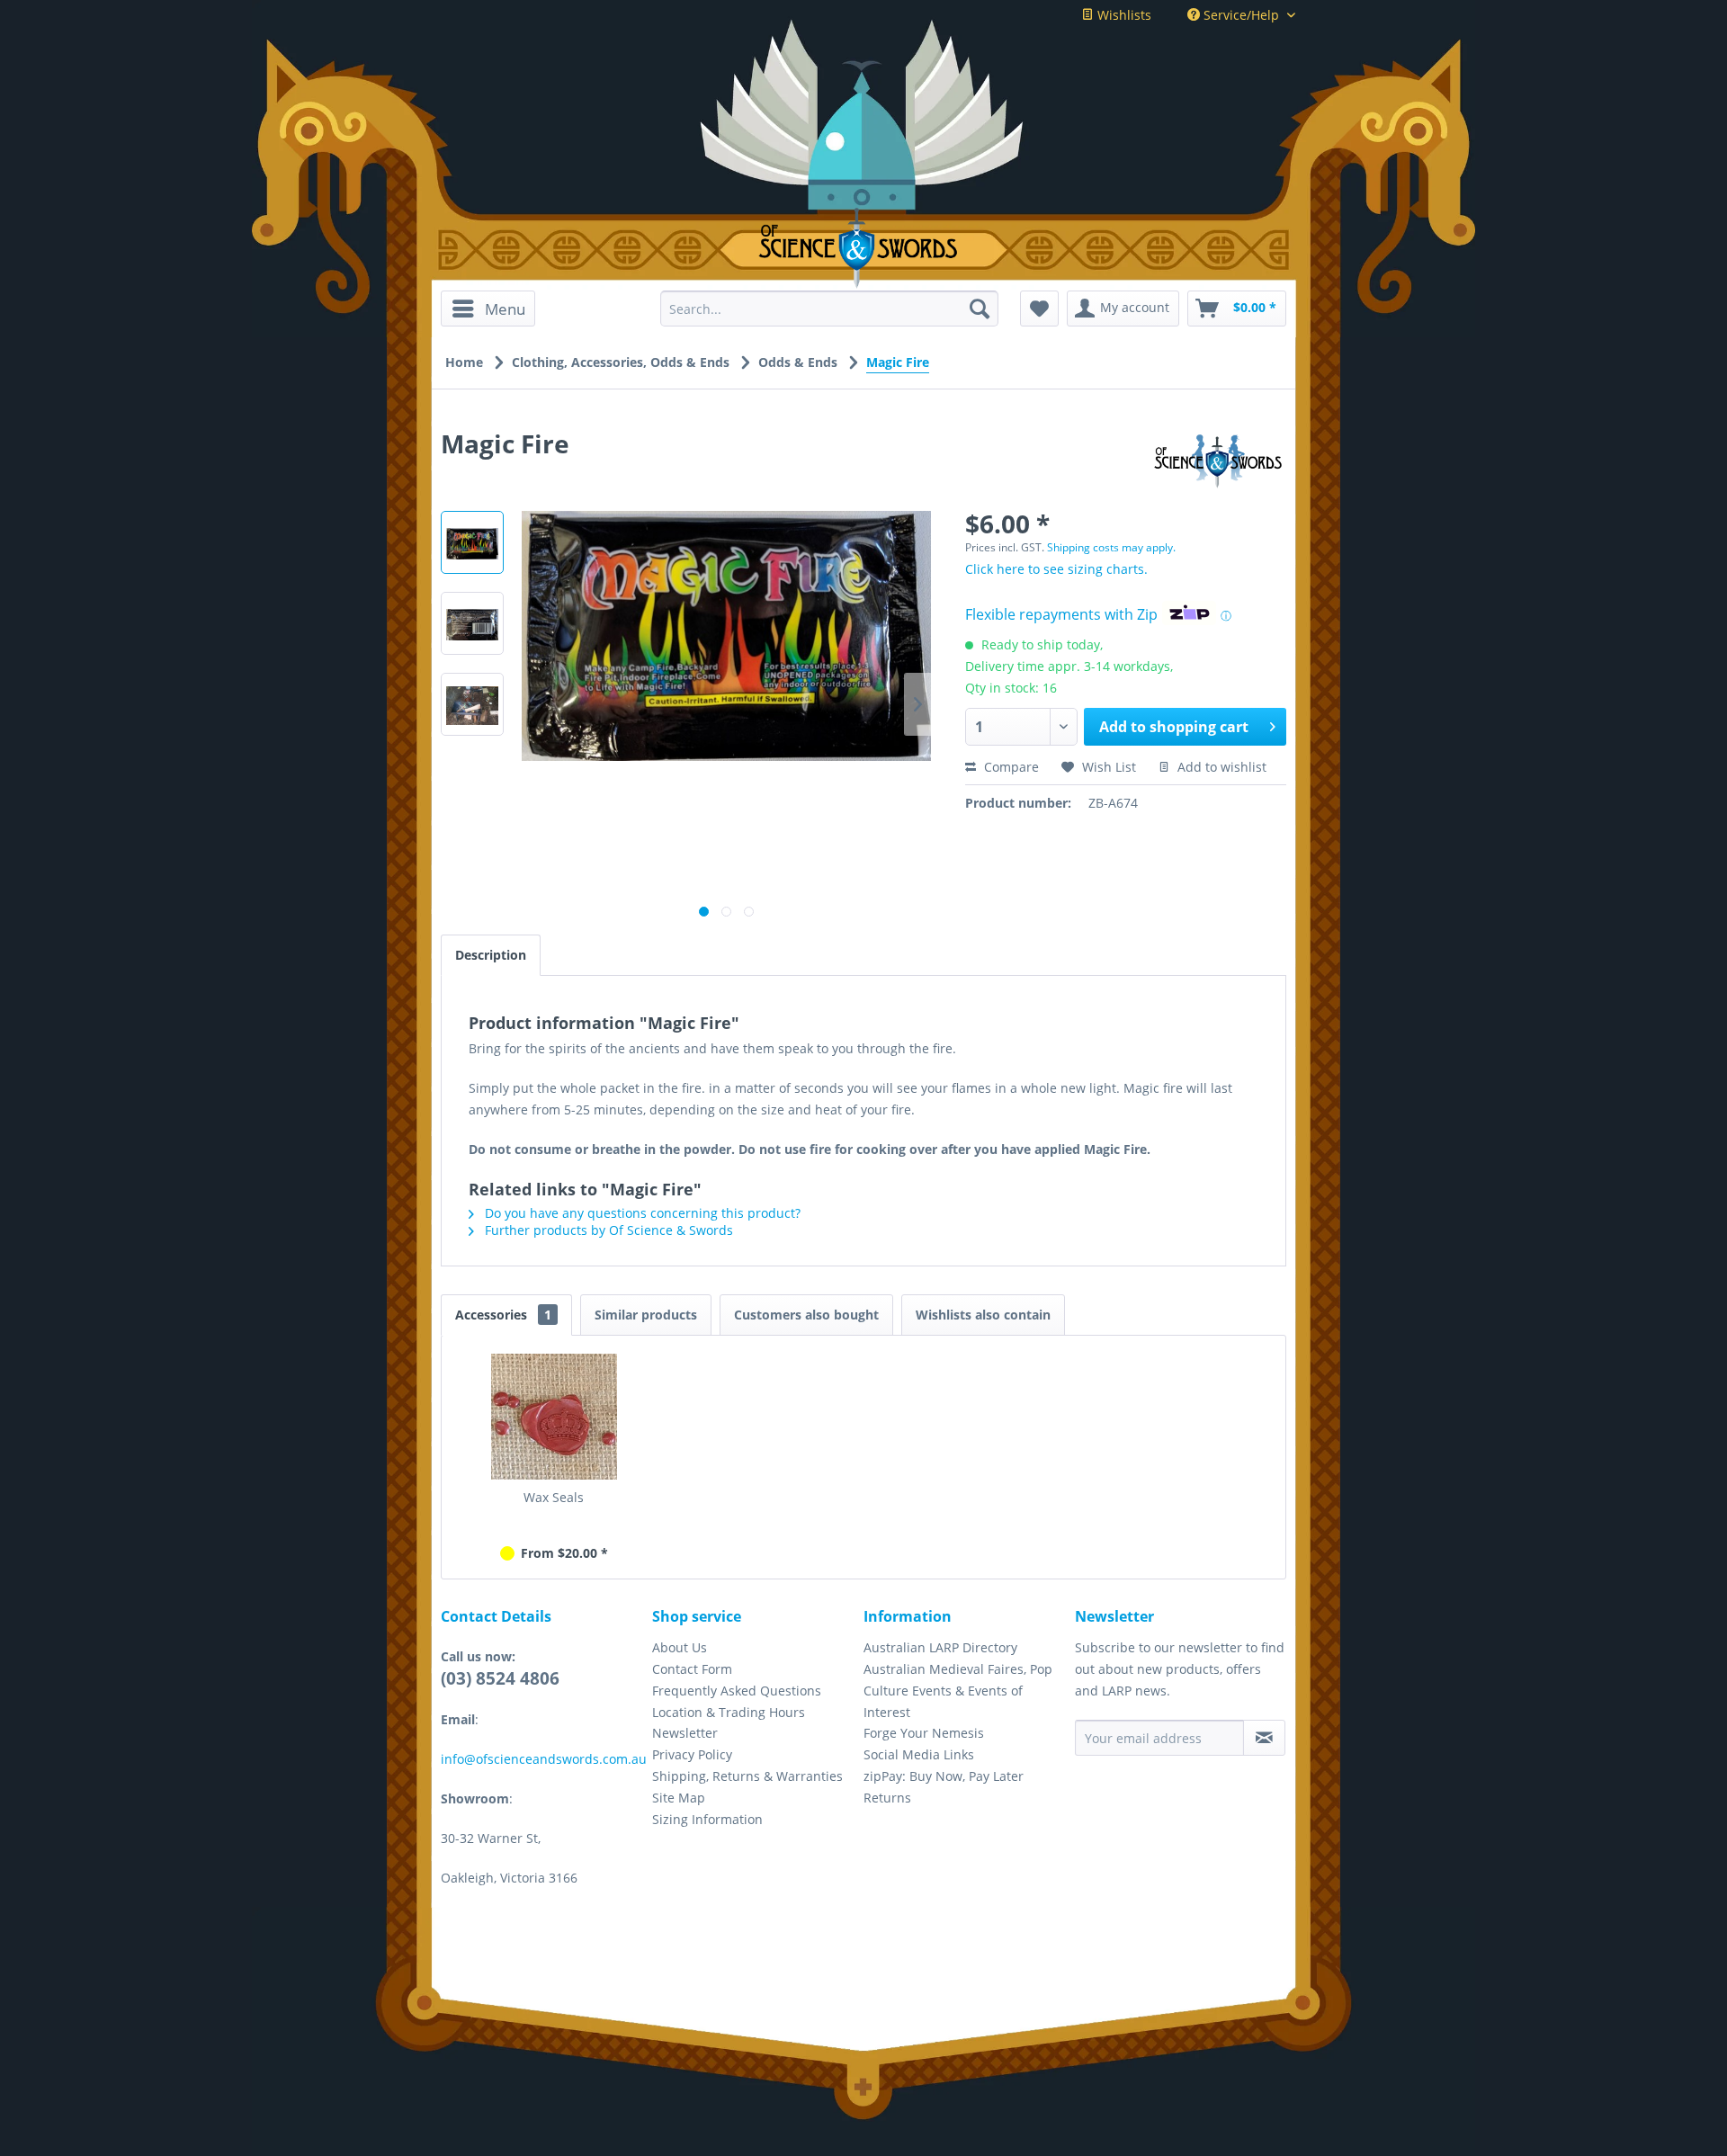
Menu (505, 309)
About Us (680, 1647)
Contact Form (692, 1669)
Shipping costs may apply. (1111, 547)
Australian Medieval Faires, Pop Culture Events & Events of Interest (958, 1691)
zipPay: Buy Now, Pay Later (944, 1776)
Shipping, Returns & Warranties (747, 1776)
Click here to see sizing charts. (1056, 569)
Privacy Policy (692, 1754)
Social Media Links (919, 1754)
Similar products (646, 1315)
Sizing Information (707, 1819)
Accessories (503, 1315)
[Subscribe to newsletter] (1264, 1738)
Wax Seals (554, 1497)
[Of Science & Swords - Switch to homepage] (864, 248)
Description (491, 955)
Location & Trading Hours (729, 1712)
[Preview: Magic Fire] (472, 542)
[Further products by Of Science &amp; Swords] (1218, 461)
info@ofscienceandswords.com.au (544, 1759)
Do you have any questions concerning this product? (641, 1213)
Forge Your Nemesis (924, 1733)
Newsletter (685, 1733)
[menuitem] (494, 309)
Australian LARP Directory (940, 1647)
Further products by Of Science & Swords (607, 1230)
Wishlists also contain (983, 1315)
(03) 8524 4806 (500, 1678)
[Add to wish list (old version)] (1039, 309)
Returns (887, 1798)
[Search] (980, 309)
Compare (1010, 767)
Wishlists (1123, 15)
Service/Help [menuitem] (1241, 15)
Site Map (679, 1798)
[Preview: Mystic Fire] (472, 704)
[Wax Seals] (554, 1417)
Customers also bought (806, 1315)
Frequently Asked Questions (737, 1691)
